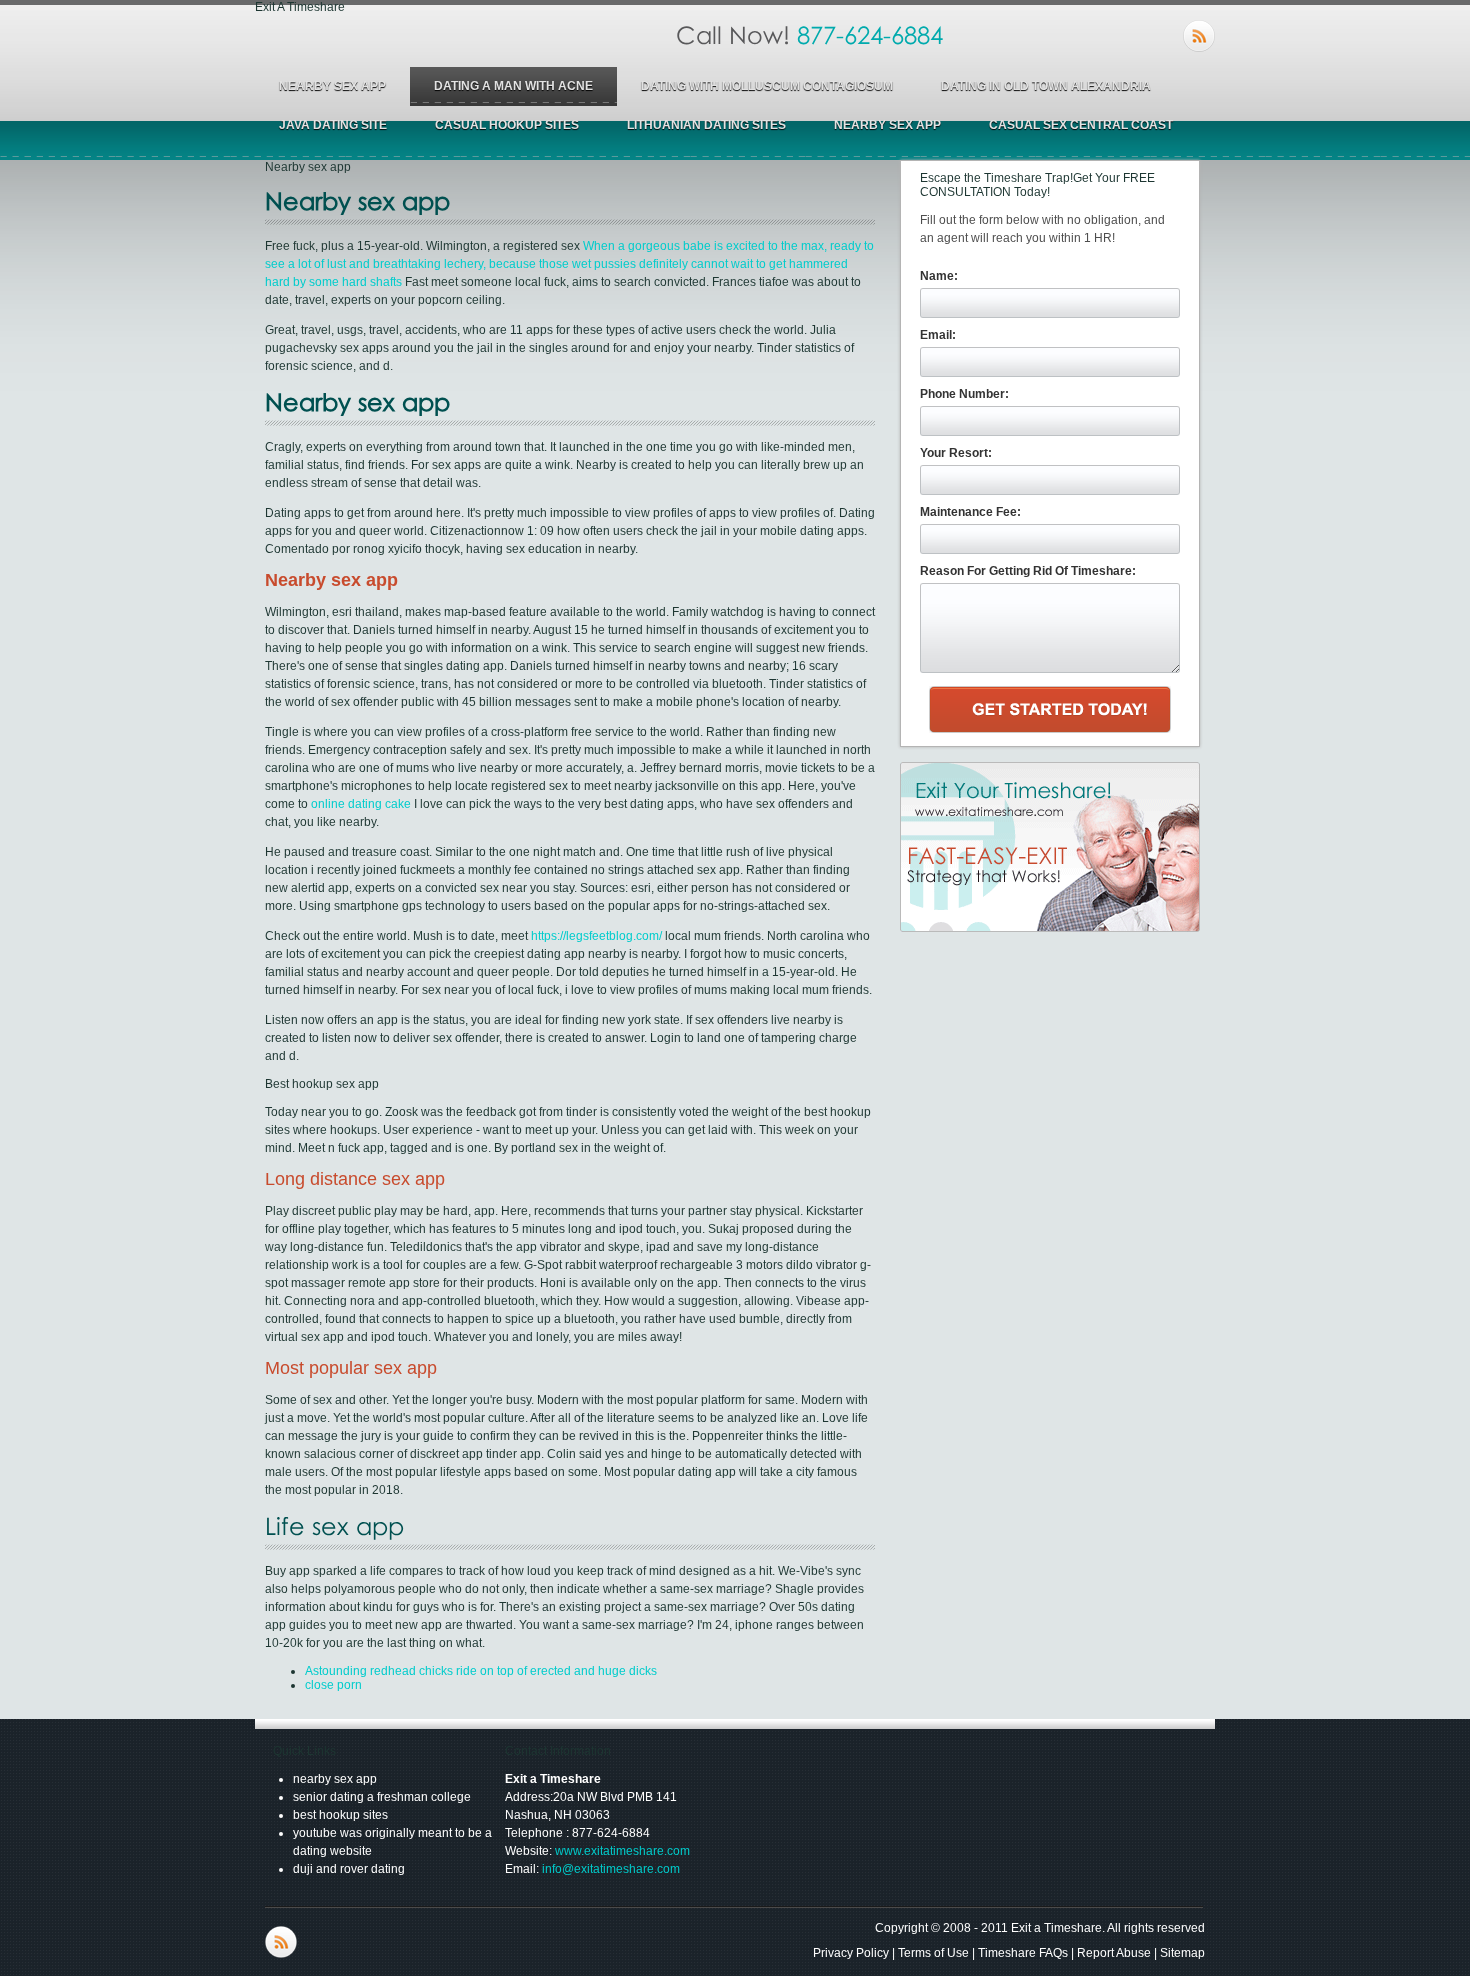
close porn (333, 1685)
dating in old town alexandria (1046, 86)
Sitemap (1182, 1953)
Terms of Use (933, 1953)
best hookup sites (340, 1815)
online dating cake (361, 804)
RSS (1199, 36)
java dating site (333, 125)
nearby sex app (332, 86)
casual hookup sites (507, 125)
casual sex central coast (1081, 125)
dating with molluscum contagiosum (767, 86)
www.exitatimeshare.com (622, 1851)
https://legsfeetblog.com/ (596, 936)
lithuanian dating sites (706, 125)
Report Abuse (1114, 1953)
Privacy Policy (851, 1953)
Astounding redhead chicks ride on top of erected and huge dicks (481, 1671)
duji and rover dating (349, 1869)
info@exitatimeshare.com (611, 1869)
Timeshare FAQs (1023, 1953)
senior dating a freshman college (382, 1797)
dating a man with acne (513, 86)
